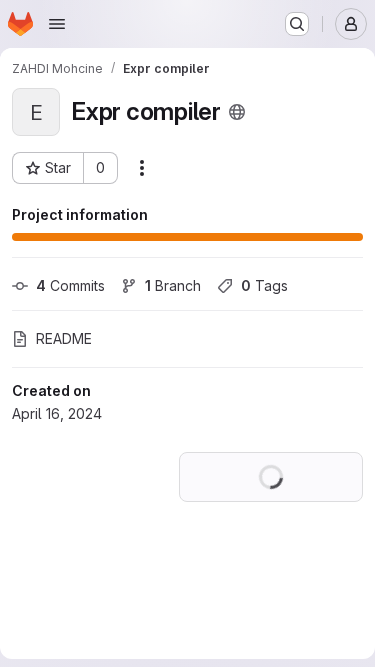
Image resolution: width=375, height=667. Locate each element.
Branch (173, 285)
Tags (264, 285)
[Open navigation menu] (57, 24)
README (64, 338)
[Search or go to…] (297, 24)
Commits (70, 285)
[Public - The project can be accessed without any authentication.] (237, 112)
